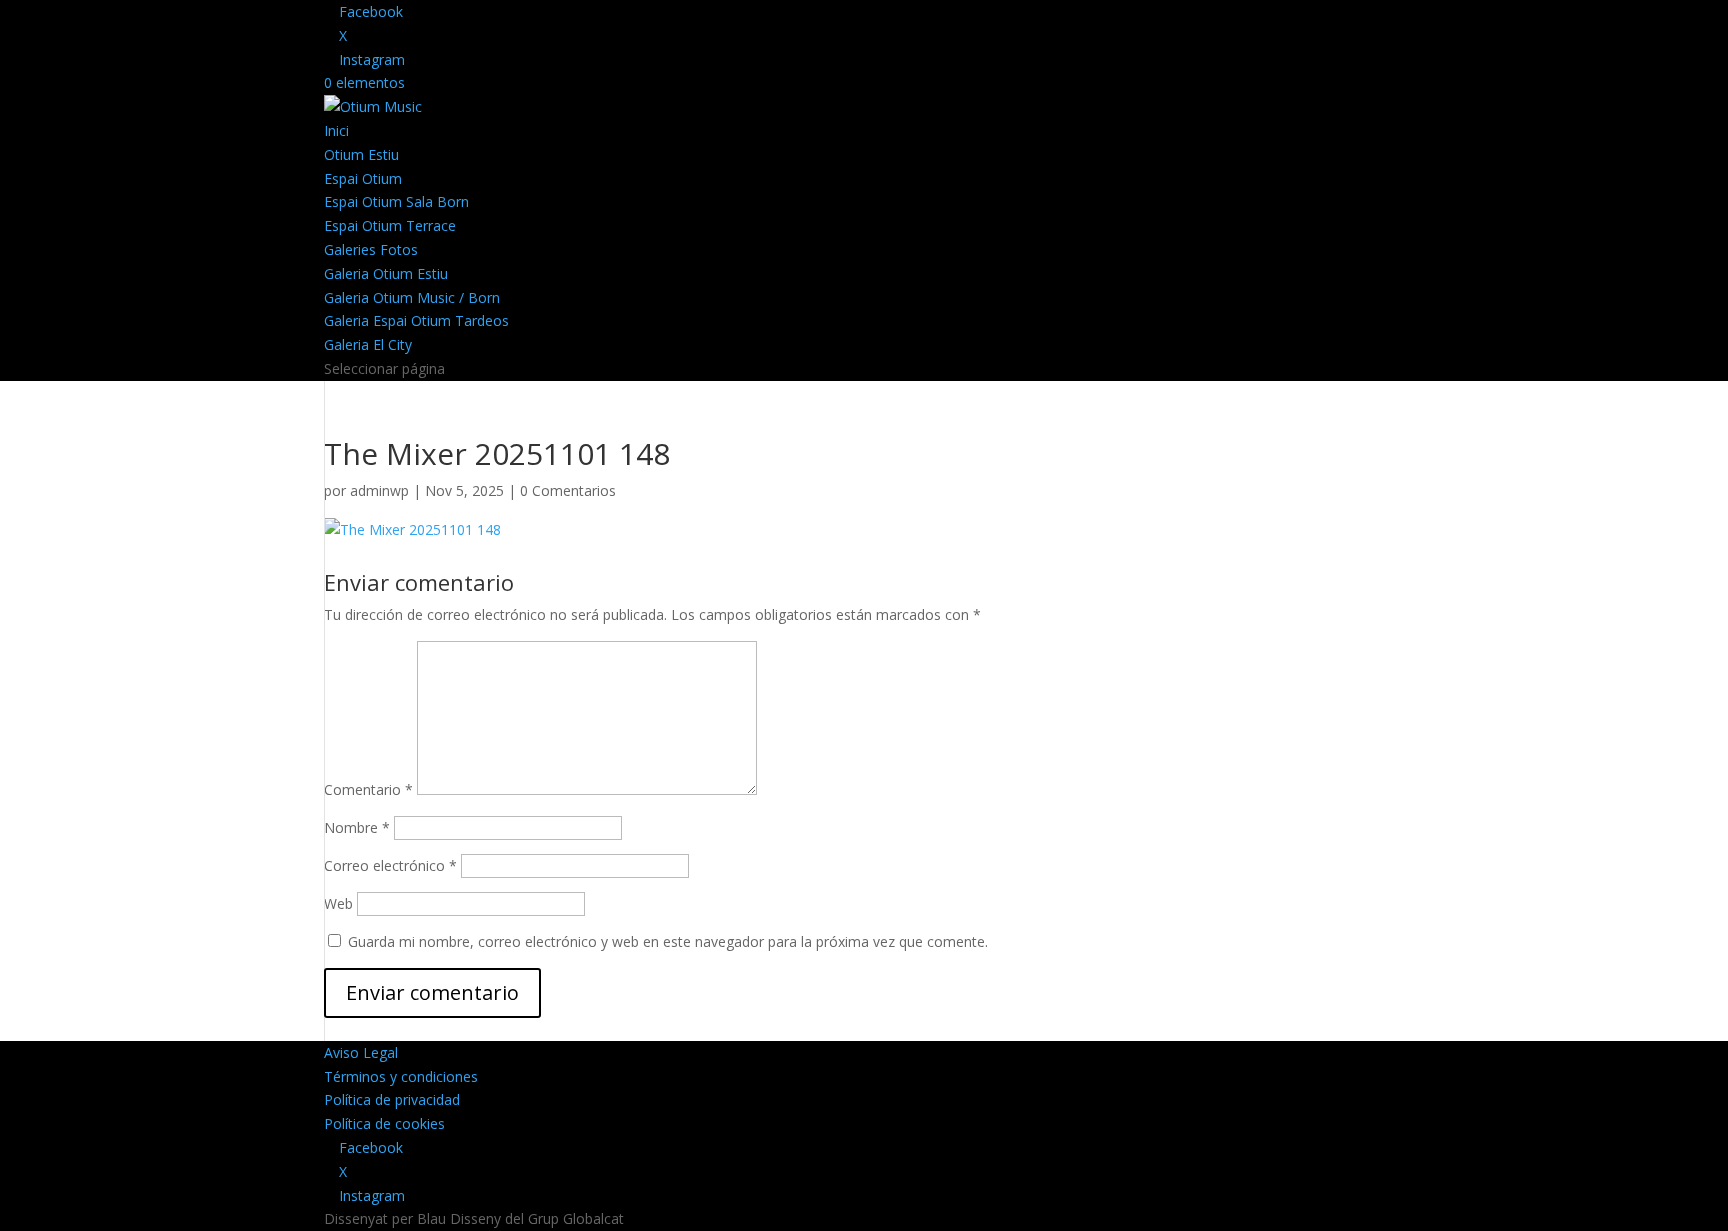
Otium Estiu (361, 154)
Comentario (368, 789)
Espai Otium (363, 178)
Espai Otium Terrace (390, 225)
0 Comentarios (568, 490)
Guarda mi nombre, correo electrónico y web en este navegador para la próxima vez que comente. (668, 941)
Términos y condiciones (401, 1076)
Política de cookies (384, 1123)
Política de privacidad (392, 1099)
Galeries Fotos (371, 249)
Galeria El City (368, 344)
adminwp (379, 490)
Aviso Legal (361, 1052)
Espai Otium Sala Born (396, 201)
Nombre (357, 827)
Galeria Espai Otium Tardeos (416, 320)
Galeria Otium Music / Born (412, 297)
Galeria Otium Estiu (386, 273)
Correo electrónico (390, 865)
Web (338, 903)
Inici (336, 130)
